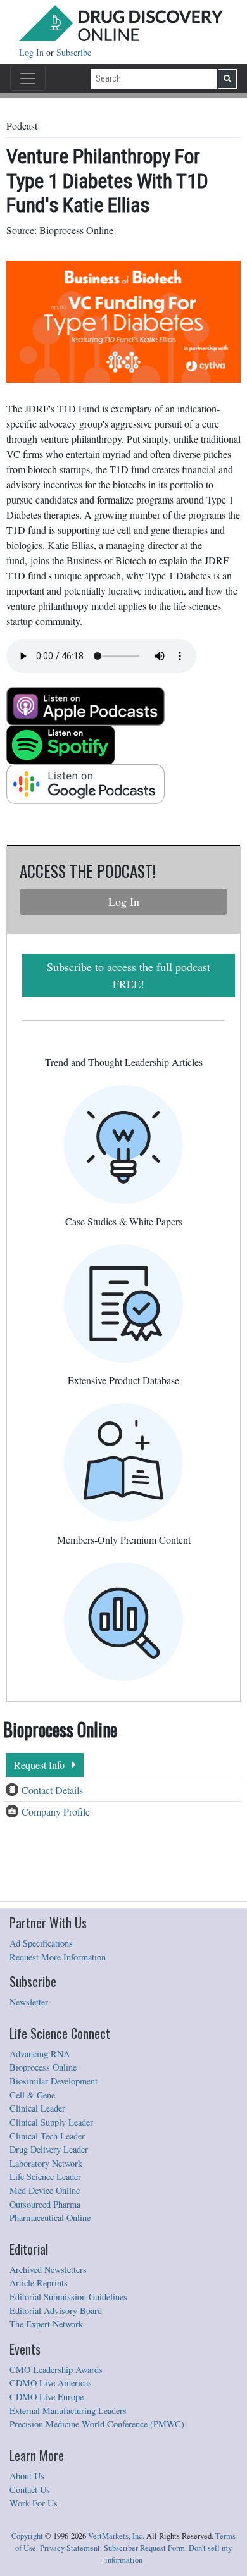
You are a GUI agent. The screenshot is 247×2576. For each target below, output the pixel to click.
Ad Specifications (41, 1943)
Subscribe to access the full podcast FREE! (129, 975)
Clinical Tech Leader (47, 2136)
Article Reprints (39, 2283)
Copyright (27, 2536)
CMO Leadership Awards (56, 2369)
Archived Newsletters (48, 2269)
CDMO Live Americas (51, 2383)
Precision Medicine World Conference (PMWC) (97, 2424)
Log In (33, 52)
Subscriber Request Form (144, 2548)
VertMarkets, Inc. (116, 2536)
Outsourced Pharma (45, 2204)
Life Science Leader (45, 2177)
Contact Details (52, 1790)
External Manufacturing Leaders (68, 2411)
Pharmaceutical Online (50, 2218)
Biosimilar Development (54, 2081)
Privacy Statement (70, 2548)
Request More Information (58, 1957)
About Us (27, 2476)
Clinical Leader (37, 2108)
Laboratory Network (46, 2163)
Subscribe (74, 52)
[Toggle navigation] (28, 78)
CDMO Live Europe (47, 2397)
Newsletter (29, 2002)
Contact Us (30, 2490)
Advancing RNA (40, 2054)
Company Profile (56, 1811)
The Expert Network (46, 2324)
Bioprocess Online (43, 2067)
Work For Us (34, 2503)
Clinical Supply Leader (51, 2122)
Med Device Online (45, 2190)
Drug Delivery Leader (49, 2149)
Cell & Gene (32, 2095)
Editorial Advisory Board (56, 2311)
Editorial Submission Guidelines (68, 2297)
